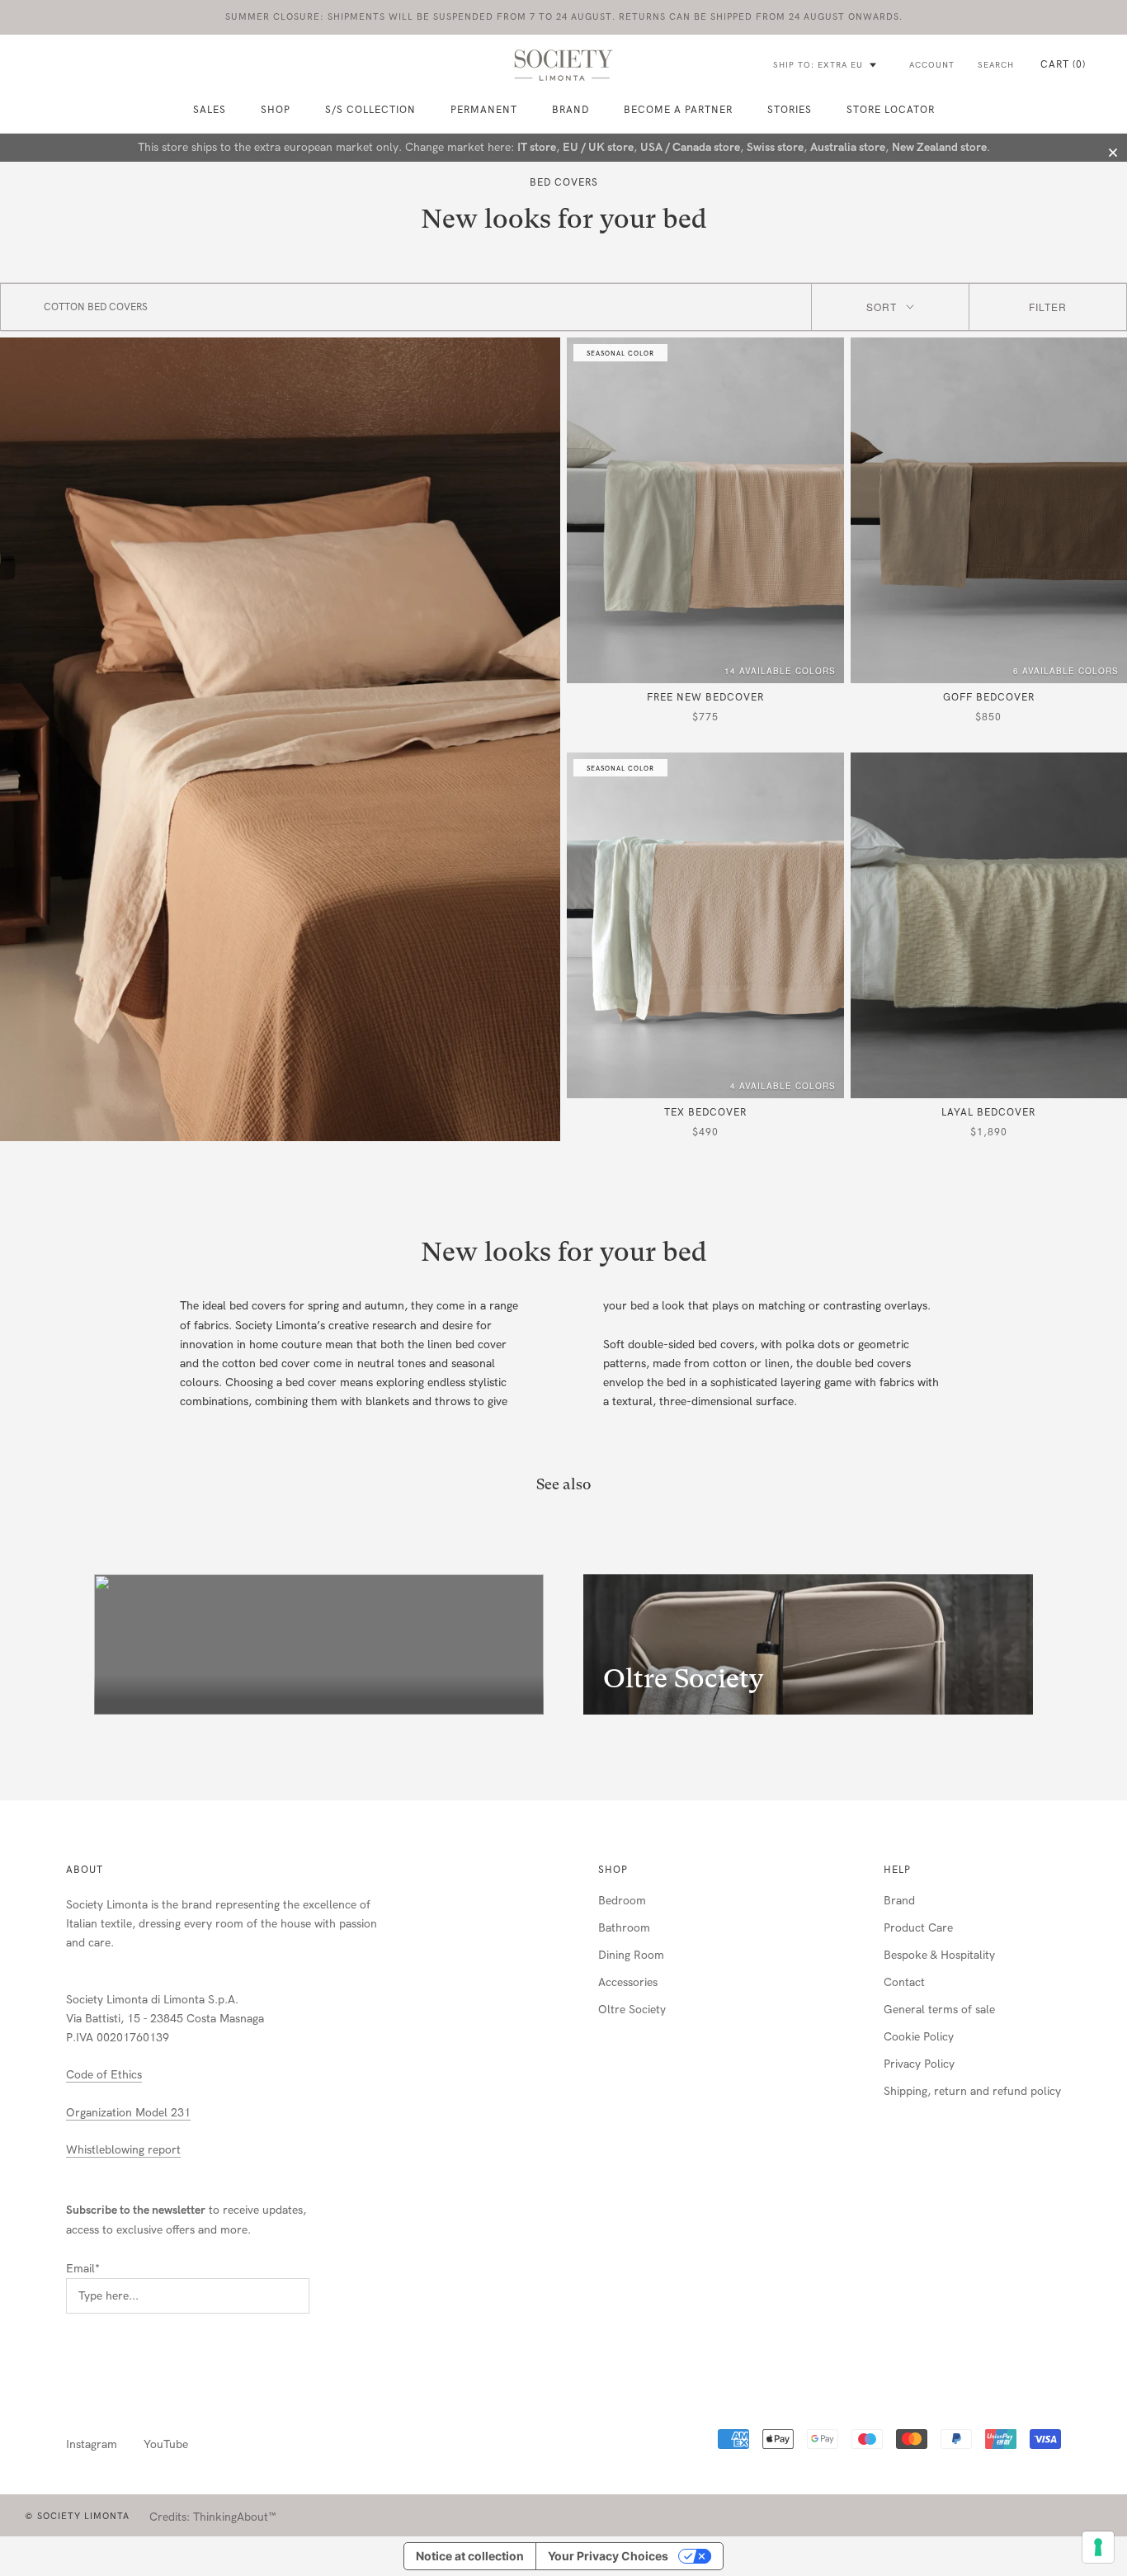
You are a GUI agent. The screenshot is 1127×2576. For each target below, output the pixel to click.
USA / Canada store (690, 147)
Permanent (484, 110)
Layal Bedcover (988, 1112)
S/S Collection (370, 110)
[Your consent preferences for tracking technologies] (1098, 2547)
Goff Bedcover (989, 697)
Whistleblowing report (123, 2150)
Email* (83, 2269)
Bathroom (624, 1928)
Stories (790, 110)
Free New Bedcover (705, 697)
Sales (210, 110)
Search (996, 65)
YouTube (166, 2444)
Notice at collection (470, 2556)
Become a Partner (678, 110)
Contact (904, 1982)
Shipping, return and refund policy (972, 2091)
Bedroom (622, 1901)
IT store (537, 147)
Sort (882, 307)
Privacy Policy (919, 2064)
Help (897, 1870)
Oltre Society (632, 2010)
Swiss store (775, 147)
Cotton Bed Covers (96, 307)
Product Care (918, 1928)
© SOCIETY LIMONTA (77, 2516)
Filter (1048, 307)
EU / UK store (598, 147)
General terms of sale (939, 2010)
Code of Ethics (104, 2075)
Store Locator (891, 110)
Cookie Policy (919, 2037)
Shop (613, 1870)
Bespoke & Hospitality (939, 1955)
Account (932, 65)
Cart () (1063, 64)
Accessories (628, 1982)
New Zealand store (939, 147)
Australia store (848, 147)
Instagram (92, 2444)
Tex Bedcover (705, 1112)
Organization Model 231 (128, 2113)
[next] (1075, 1645)
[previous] (52, 1645)
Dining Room (631, 1955)
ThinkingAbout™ (235, 2517)
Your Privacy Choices (608, 2556)
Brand (571, 110)
